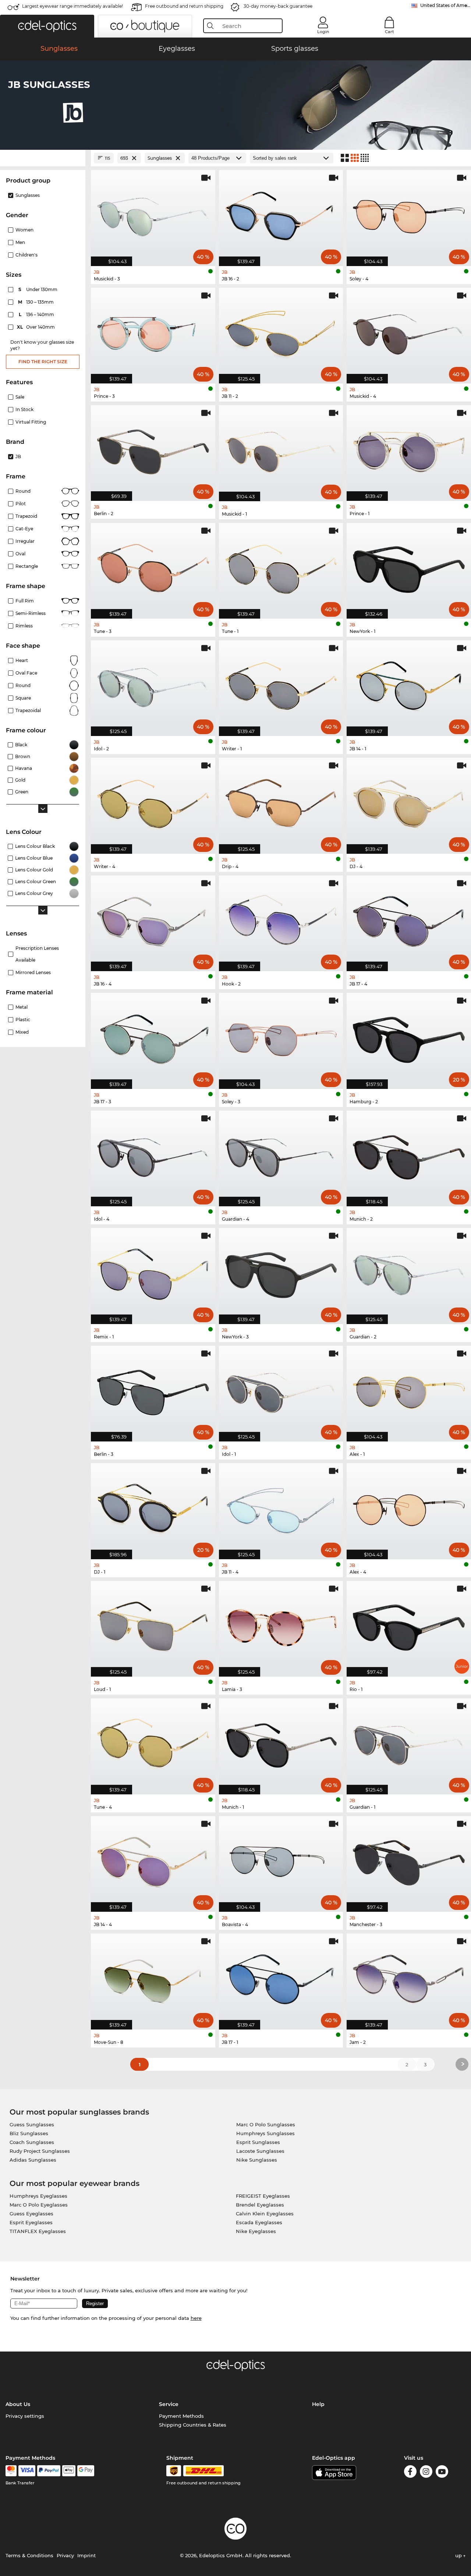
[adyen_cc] (11, 2471)
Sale (20, 397)
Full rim (25, 601)
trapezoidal (28, 710)
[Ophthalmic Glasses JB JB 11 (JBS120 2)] (281, 332)
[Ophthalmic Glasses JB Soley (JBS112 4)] (409, 214)
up (459, 2555)
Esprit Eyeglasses (31, 2222)
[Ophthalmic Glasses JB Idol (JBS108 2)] (153, 684)
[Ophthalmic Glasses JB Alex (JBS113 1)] (409, 1390)
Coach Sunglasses (32, 2142)
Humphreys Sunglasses (265, 2133)
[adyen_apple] (69, 2471)
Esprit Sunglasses (258, 2142)
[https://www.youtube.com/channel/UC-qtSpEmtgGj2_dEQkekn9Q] (442, 2473)
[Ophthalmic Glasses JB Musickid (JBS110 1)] (281, 449)
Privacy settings (25, 2416)
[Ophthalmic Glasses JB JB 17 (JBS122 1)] (281, 1977)
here (196, 2318)
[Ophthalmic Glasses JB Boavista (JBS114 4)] (281, 1860)
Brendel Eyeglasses (260, 2205)
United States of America (446, 5)
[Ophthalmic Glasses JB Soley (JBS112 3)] (281, 1037)
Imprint (86, 2555)
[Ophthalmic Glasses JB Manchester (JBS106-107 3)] (409, 1860)
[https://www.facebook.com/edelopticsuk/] (410, 2473)
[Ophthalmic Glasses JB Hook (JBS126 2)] (281, 919)
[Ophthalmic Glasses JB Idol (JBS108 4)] (153, 1155)
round (23, 491)
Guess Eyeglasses (31, 2214)
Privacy (65, 2555)
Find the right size (43, 362)
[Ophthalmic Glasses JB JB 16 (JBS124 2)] (281, 214)
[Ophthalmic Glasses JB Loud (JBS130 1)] (153, 1625)
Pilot (21, 504)
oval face (26, 673)
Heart (22, 660)
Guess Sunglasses (32, 2124)
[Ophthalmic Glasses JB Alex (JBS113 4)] (409, 1507)
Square (23, 698)
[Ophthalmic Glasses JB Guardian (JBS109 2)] (409, 1272)
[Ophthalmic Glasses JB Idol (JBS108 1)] (281, 1390)
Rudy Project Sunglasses (40, 2151)
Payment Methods (181, 2416)
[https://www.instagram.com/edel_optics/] (426, 2473)
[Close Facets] (43, 158)
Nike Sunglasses (257, 2160)
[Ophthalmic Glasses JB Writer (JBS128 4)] (153, 802)
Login (323, 32)
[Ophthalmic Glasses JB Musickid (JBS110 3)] (153, 214)
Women (24, 230)
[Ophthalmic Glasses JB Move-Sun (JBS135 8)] (153, 1977)
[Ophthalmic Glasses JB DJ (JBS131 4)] (409, 802)
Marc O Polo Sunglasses (266, 2124)
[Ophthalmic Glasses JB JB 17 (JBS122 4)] (409, 919)
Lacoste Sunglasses (260, 2151)
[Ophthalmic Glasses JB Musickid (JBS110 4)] (409, 332)
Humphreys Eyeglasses (38, 2196)
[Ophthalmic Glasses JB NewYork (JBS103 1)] (409, 567)
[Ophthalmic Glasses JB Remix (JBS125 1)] (153, 1272)
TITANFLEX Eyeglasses (38, 2231)
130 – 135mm (37, 302)
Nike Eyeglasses (256, 2231)
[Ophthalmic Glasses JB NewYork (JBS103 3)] (281, 1272)
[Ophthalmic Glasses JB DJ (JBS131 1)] (153, 1507)
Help (318, 2404)
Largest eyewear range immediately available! (72, 6)
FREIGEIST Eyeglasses (263, 2196)
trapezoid (26, 516)
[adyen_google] (86, 2471)
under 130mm (38, 289)
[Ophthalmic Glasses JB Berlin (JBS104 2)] (153, 449)
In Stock (24, 409)
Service (169, 2404)
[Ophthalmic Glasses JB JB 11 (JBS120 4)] (281, 1507)
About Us (18, 2404)
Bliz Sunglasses (29, 2133)
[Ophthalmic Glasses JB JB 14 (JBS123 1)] (409, 684)
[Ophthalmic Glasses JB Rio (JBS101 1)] (409, 1625)
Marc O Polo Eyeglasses (39, 2205)
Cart (389, 32)
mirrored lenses (33, 972)
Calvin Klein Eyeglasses (265, 2214)
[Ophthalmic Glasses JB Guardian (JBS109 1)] (409, 1742)
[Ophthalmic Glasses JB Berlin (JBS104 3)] (153, 1390)
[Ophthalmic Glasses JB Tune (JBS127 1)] (281, 567)
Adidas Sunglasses (33, 2160)
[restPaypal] (49, 2471)
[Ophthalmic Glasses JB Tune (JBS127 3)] (153, 567)
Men (20, 242)
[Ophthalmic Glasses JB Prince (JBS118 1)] (409, 449)
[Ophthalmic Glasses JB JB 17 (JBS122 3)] (153, 1037)
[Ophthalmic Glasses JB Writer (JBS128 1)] (281, 684)
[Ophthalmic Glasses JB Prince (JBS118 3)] (153, 332)
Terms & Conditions (29, 2555)
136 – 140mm (37, 314)
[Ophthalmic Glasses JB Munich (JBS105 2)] (409, 1155)
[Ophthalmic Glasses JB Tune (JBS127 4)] (153, 1742)
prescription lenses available (37, 954)
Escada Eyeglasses (259, 2222)
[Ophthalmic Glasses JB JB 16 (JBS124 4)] (153, 919)
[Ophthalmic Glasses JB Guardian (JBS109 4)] (281, 1155)
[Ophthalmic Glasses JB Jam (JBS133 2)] (409, 1977)
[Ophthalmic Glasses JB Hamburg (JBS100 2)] (409, 1037)
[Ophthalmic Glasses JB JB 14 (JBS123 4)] (153, 1860)
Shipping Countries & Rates (193, 2425)
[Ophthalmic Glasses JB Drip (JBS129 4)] (281, 802)
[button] (47, 26)
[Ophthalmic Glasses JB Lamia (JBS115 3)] (281, 1625)
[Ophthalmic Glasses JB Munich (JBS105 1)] (281, 1742)
